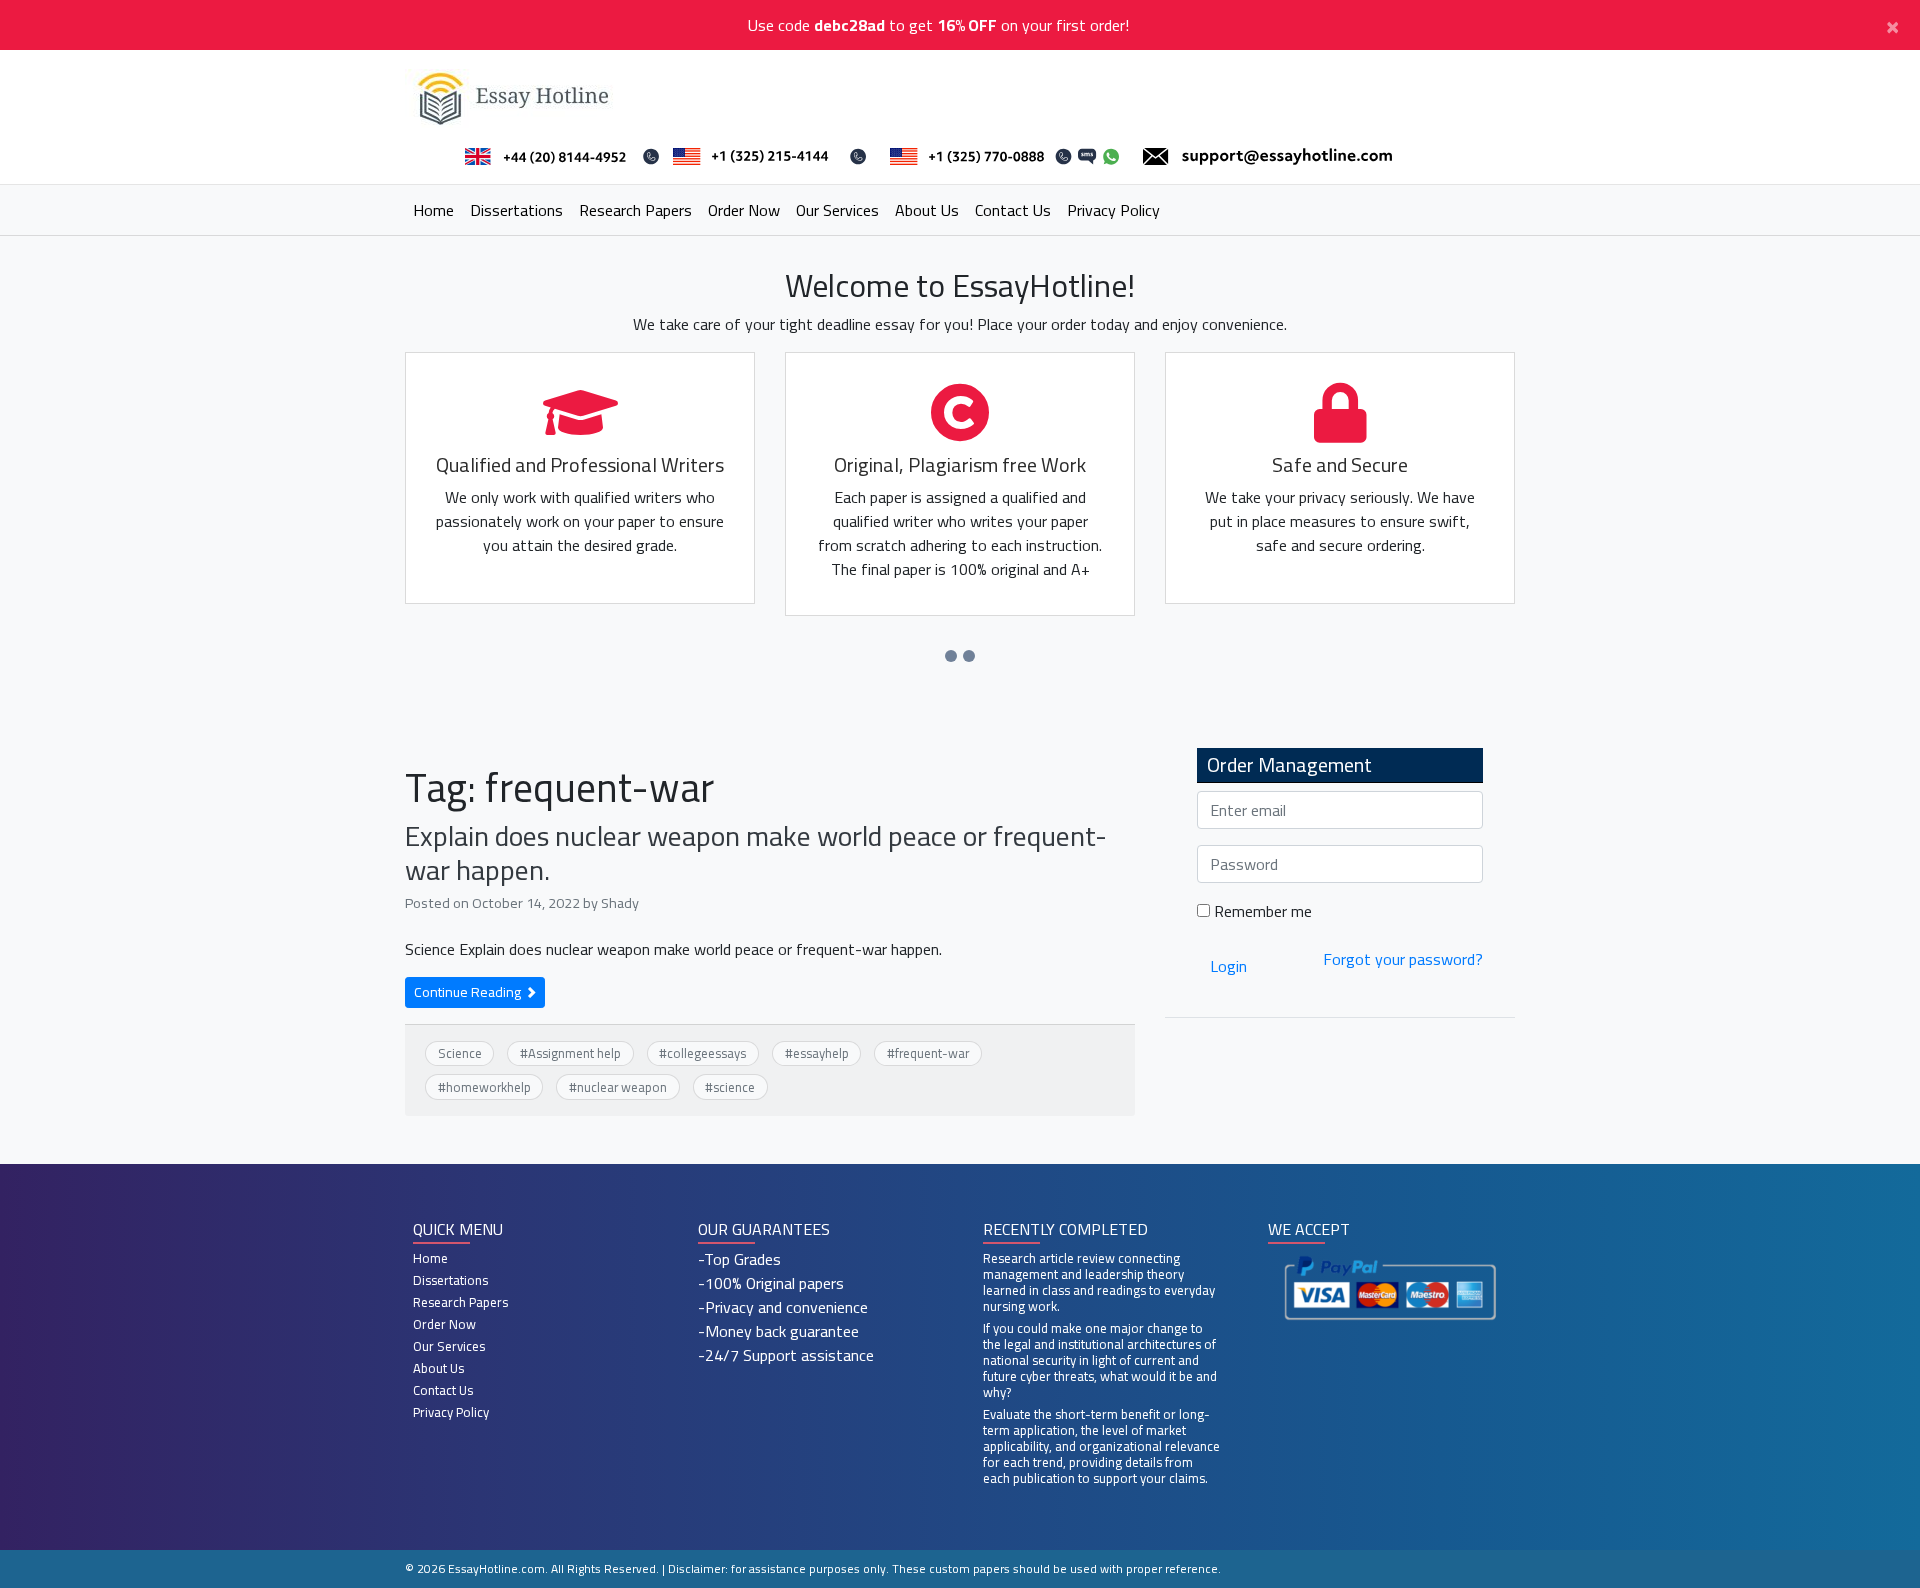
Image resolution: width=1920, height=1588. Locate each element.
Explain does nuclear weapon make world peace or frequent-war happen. (756, 853)
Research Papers (635, 210)
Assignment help (574, 1053)
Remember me (1261, 911)
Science (460, 1053)
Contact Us (1013, 210)
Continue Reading (469, 992)
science (734, 1087)
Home (433, 210)
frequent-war (932, 1053)
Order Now (744, 210)
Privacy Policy (1113, 210)
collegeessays (706, 1053)
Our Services (837, 210)
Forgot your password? (1403, 959)
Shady (620, 902)
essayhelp (821, 1053)
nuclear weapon (622, 1087)
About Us (927, 210)
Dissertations (516, 210)
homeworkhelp (488, 1087)
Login (1228, 966)
